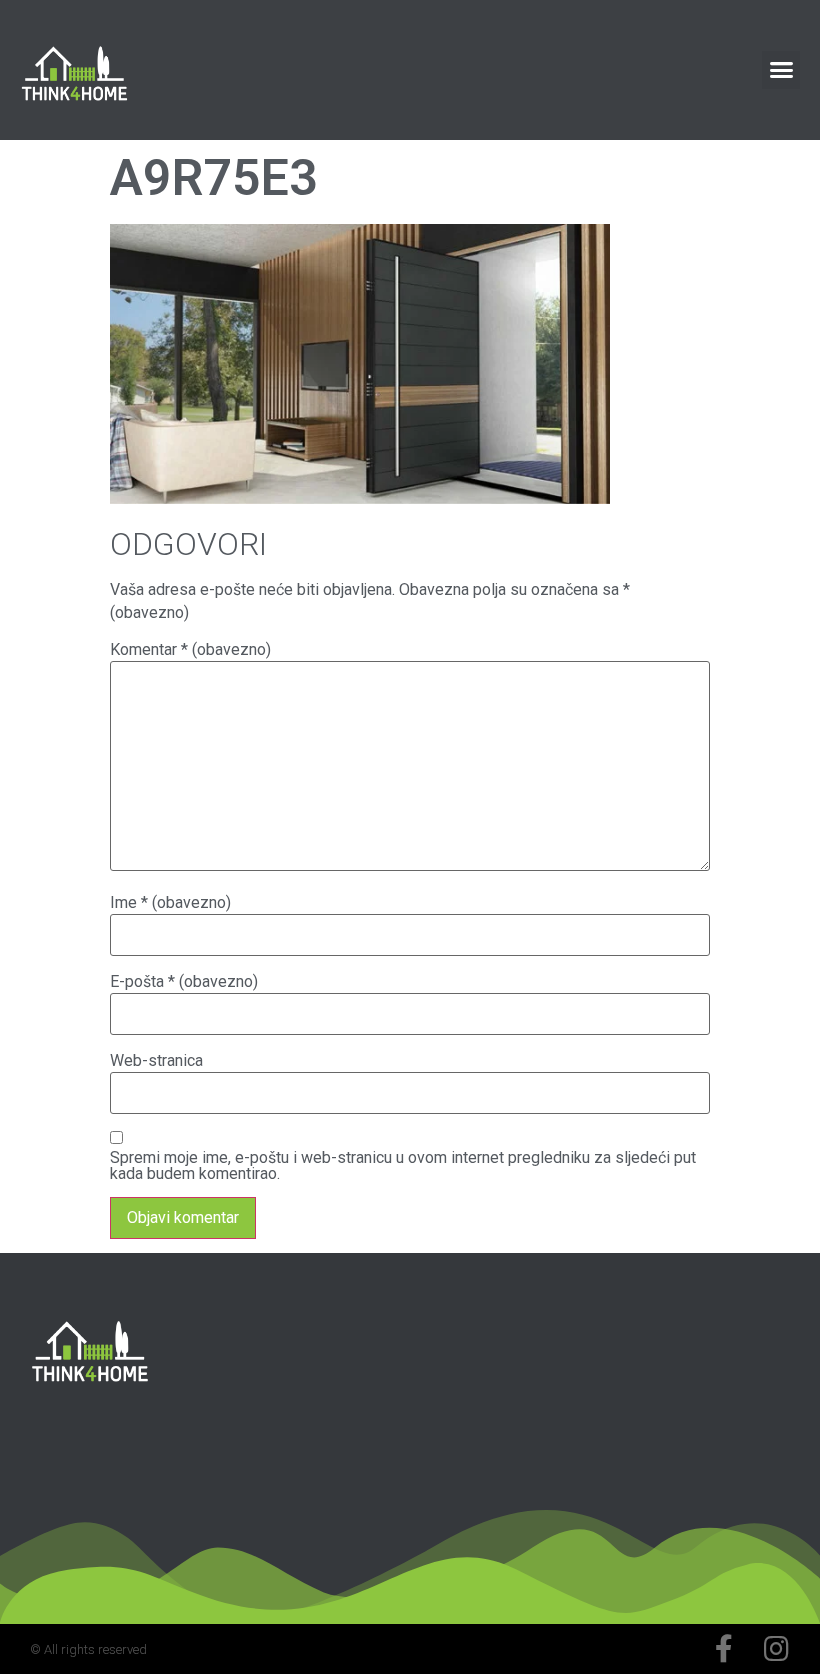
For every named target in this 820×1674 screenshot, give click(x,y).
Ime (170, 903)
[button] (781, 70)
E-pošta (184, 982)
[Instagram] (776, 1649)
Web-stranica (156, 1061)
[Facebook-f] (724, 1649)
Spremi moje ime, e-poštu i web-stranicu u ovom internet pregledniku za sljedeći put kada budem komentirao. (403, 1166)
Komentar (190, 650)
